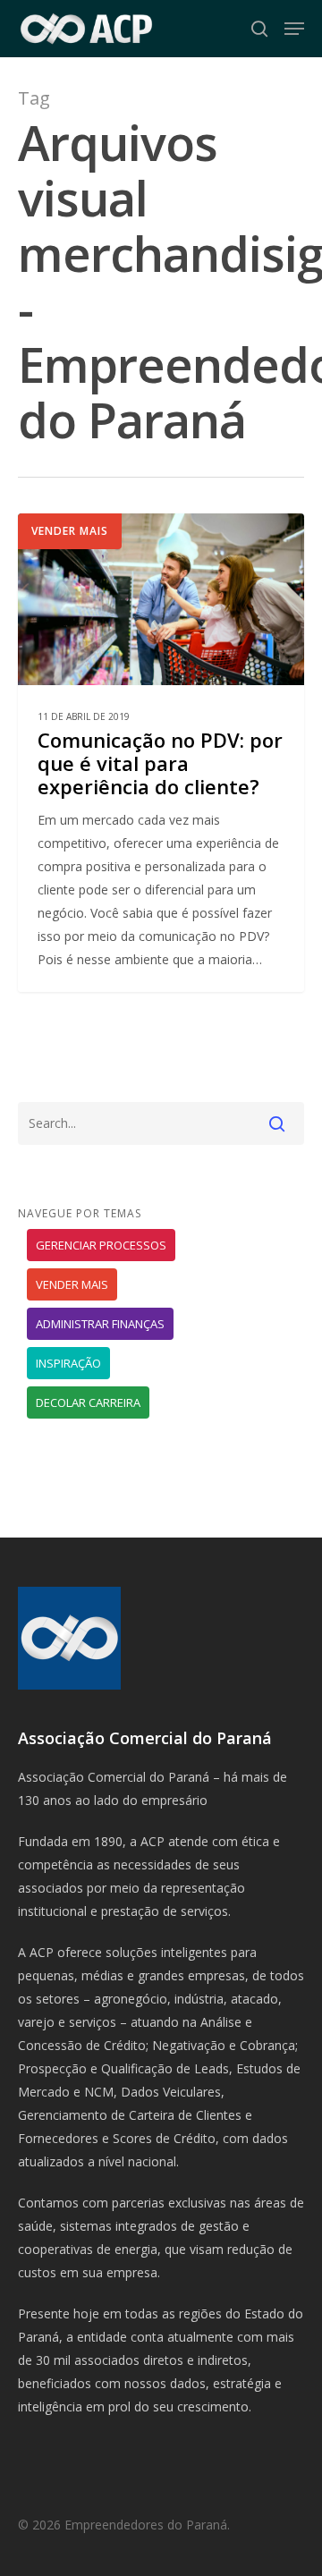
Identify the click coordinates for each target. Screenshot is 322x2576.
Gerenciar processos (101, 1245)
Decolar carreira (88, 1402)
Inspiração (68, 1363)
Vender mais (70, 531)
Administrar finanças (100, 1324)
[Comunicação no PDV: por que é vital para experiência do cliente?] (161, 753)
